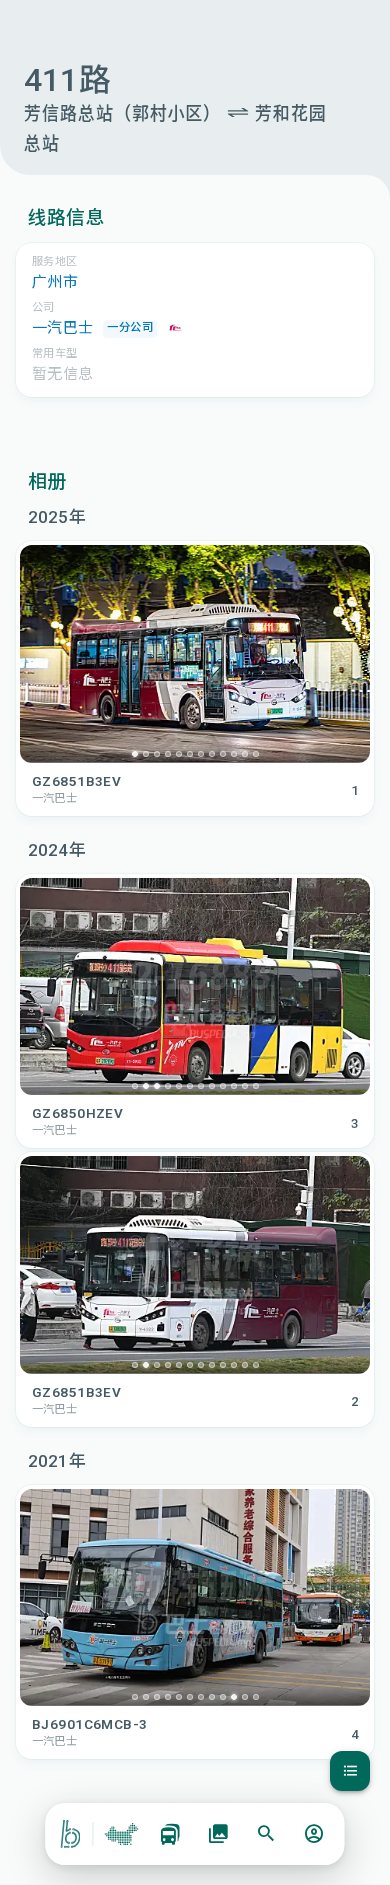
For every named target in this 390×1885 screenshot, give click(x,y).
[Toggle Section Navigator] (350, 1771)
